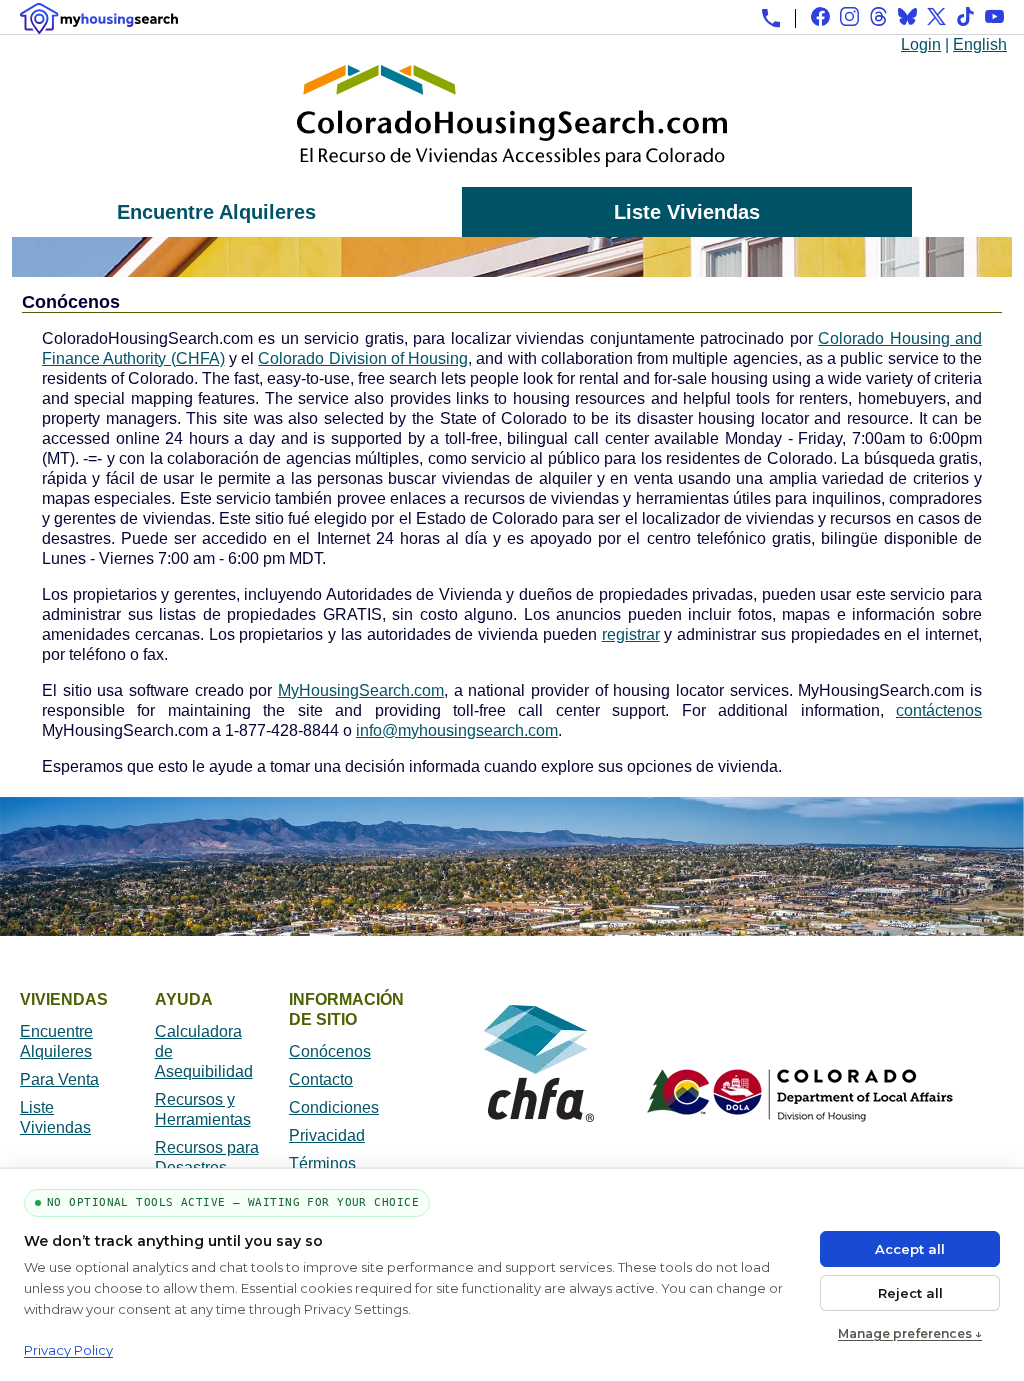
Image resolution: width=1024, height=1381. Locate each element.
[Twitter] (936, 16)
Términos (322, 1163)
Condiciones (334, 1107)
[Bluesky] (907, 16)
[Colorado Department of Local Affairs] (800, 1116)
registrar (631, 634)
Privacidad (327, 1135)
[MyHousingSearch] (99, 18)
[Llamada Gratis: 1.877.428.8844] (771, 18)
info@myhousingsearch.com (457, 730)
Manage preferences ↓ (910, 1333)
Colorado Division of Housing (363, 358)
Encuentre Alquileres (216, 212)
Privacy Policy (68, 1350)
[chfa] (539, 1116)
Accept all (910, 1249)
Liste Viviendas (687, 212)
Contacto (321, 1079)
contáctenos (939, 710)
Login (921, 44)
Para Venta (59, 1079)
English (980, 44)
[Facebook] (820, 16)
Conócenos (330, 1051)
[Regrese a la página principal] (512, 176)
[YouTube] (994, 16)
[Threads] (878, 16)
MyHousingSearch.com (361, 690)
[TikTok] (965, 16)
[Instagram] (849, 16)
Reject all (910, 1293)
